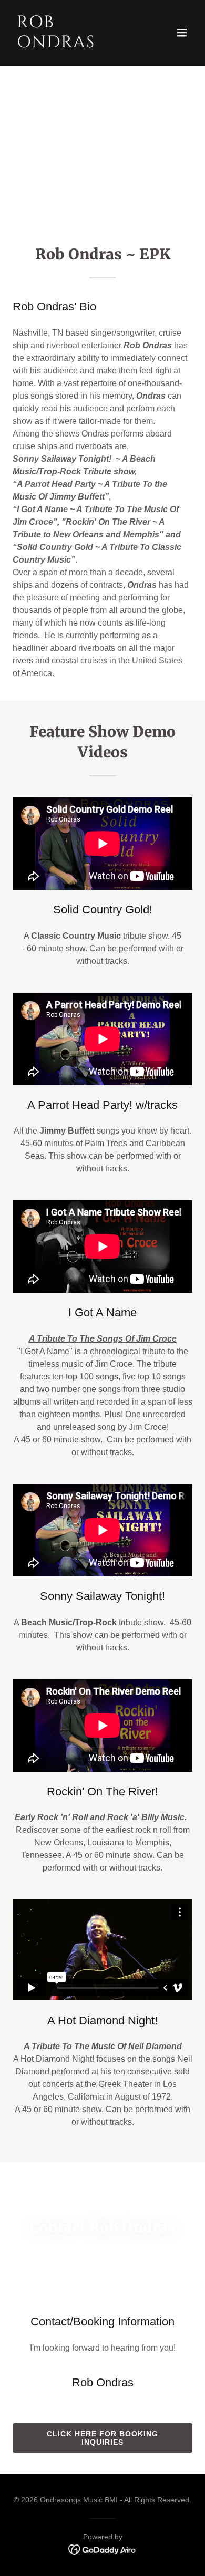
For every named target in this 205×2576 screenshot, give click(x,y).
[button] (182, 33)
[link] (75, 44)
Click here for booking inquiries (102, 2438)
